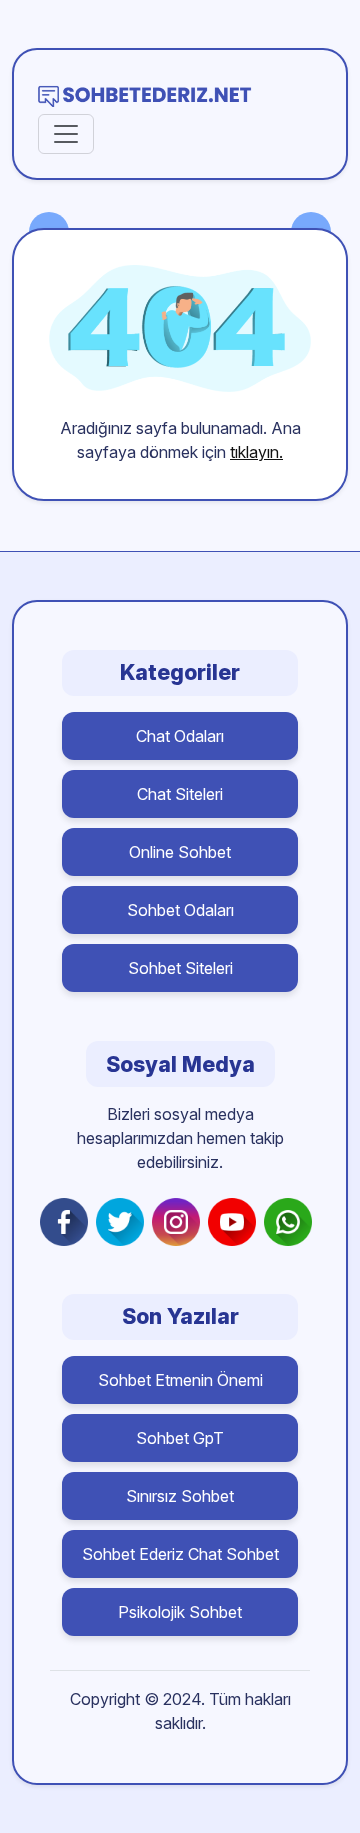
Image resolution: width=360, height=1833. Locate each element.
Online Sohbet (180, 852)
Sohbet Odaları (180, 910)
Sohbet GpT (180, 1438)
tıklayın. (256, 452)
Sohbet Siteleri (180, 968)
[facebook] (68, 1222)
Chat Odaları (180, 736)
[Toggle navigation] (66, 134)
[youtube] (236, 1222)
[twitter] (124, 1222)
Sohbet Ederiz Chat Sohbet (180, 1554)
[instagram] (180, 1222)
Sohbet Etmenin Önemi (180, 1380)
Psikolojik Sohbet (180, 1612)
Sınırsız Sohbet (180, 1496)
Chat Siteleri (180, 794)
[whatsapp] (292, 1222)
